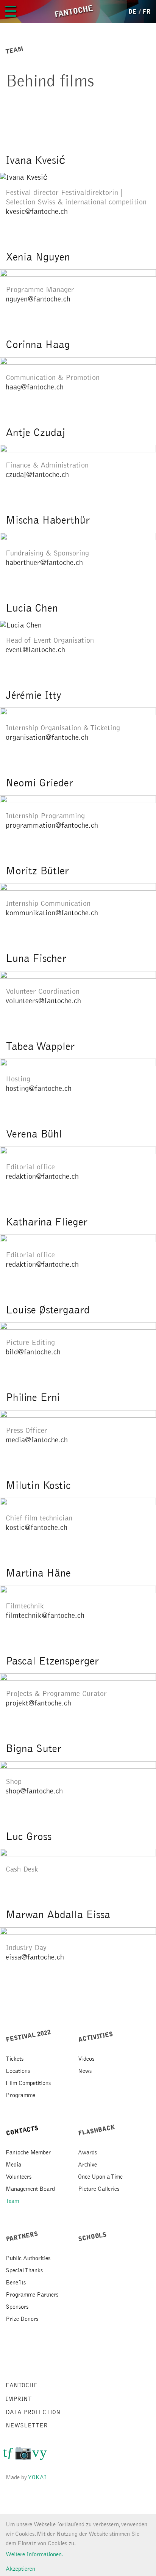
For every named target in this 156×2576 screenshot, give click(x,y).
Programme (20, 2095)
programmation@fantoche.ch (52, 825)
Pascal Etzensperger (52, 1661)
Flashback (97, 2130)
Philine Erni (33, 1398)
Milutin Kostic (38, 1486)
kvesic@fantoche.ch (37, 212)
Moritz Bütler (37, 871)
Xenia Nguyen (38, 257)
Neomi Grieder (39, 783)
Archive (87, 2165)
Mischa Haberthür (48, 520)
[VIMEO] (36, 2455)
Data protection (33, 2412)
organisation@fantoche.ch (47, 737)
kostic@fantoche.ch (37, 1528)
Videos (86, 2059)
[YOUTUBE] (43, 2455)
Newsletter (27, 2425)
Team (12, 2201)
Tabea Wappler (40, 1046)
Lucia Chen (32, 608)
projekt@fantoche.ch (38, 1703)
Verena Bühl (34, 1134)
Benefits (16, 2283)
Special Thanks (24, 2270)
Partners (22, 2236)
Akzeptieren (20, 2569)
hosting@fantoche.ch (39, 1089)
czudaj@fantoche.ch (37, 475)
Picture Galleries (99, 2189)
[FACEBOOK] (10, 2455)
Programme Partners (32, 2295)
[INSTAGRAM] (23, 2455)
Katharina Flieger (47, 1222)
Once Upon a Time (100, 2177)
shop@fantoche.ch (34, 1791)
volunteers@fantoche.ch (43, 1001)
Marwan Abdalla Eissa (58, 1915)
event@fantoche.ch (35, 650)
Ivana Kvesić (35, 160)
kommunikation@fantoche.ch (52, 913)
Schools (93, 2237)
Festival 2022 (28, 2036)
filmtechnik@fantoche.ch (45, 1616)
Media (13, 2165)
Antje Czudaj (35, 433)
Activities (96, 2037)
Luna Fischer (36, 959)
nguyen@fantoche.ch (38, 299)
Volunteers (19, 2177)
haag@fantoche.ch (35, 387)
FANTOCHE (22, 2385)
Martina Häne (38, 1573)
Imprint (19, 2399)
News (85, 2071)
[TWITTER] (5, 2455)
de (133, 12)
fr (147, 12)
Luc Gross (29, 1837)
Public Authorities (28, 2258)
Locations (18, 2071)
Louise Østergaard (48, 1310)
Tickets (15, 2059)
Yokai (37, 2477)
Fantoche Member (28, 2152)
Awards (87, 2152)
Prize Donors (22, 2319)
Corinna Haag (38, 345)
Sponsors (17, 2307)
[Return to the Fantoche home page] (73, 11)
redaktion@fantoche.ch (42, 1177)
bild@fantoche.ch (33, 1352)
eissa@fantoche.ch (35, 1957)
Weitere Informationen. (34, 2554)
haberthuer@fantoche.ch (44, 563)
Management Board (30, 2189)
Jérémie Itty (34, 695)
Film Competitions (28, 2083)
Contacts (22, 2131)
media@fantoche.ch (37, 1440)
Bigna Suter (34, 1749)
